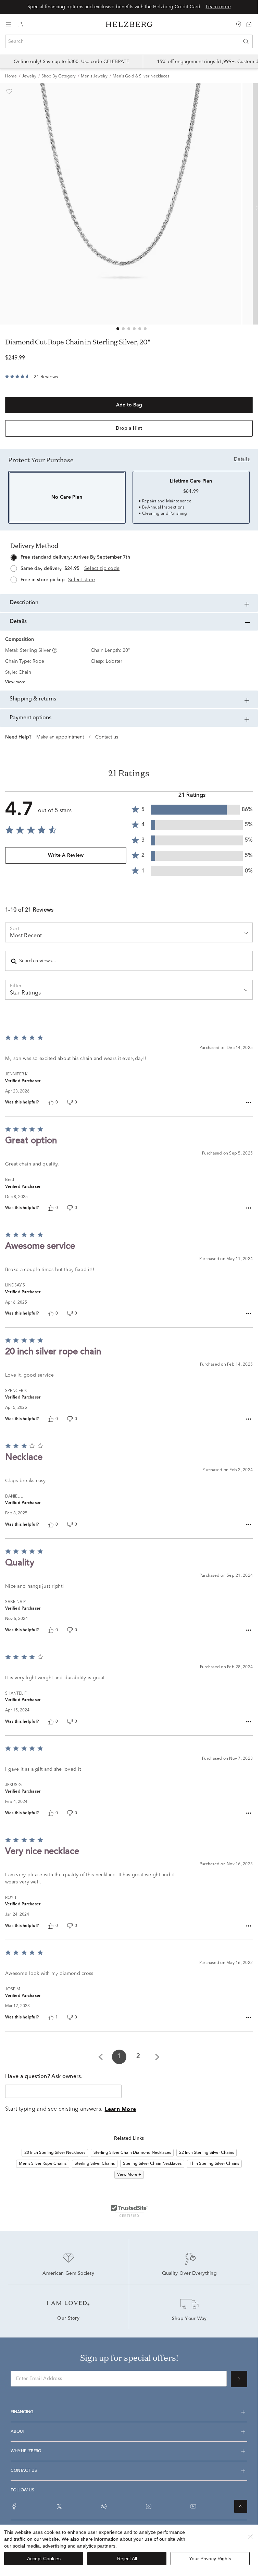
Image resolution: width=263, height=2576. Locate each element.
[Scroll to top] (241, 2506)
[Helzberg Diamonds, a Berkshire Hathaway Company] (129, 25)
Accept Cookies (44, 2559)
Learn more (218, 7)
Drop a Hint (129, 428)
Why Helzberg (26, 2451)
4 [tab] (134, 329)
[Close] (250, 2537)
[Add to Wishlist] (9, 91)
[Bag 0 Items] (249, 24)
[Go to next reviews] (157, 2057)
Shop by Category (59, 76)
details (242, 459)
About (18, 2432)
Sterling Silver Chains (95, 2164)
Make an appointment (60, 737)
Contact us (107, 737)
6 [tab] (145, 329)
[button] (54, 650)
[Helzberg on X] (59, 2506)
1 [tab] (118, 329)
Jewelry (29, 76)
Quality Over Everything (189, 2274)
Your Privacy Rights (210, 2559)
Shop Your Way (189, 2319)
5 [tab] (140, 329)
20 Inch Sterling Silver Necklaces (55, 2153)
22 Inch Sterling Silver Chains (206, 2153)
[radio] (129, 567)
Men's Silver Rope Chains (43, 2164)
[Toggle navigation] (9, 24)
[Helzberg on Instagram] (149, 2506)
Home (11, 76)
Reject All (127, 2559)
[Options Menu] (249, 1103)
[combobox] (129, 41)
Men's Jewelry (94, 76)
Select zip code (102, 569)
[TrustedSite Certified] (129, 2211)
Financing (22, 2412)
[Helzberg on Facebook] (14, 2506)
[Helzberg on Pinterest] (104, 2506)
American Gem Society (68, 2274)
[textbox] (63, 2091)
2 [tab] (123, 329)
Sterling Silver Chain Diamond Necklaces (132, 2153)
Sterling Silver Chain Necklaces (152, 2164)
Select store (82, 580)
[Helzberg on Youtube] (193, 2506)
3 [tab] (129, 329)
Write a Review (66, 855)
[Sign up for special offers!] (239, 2379)
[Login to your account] (21, 25)
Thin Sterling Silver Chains (214, 2164)
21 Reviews (46, 377)
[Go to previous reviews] (101, 2057)
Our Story (68, 2319)
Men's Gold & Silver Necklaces (141, 76)
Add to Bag (129, 405)
